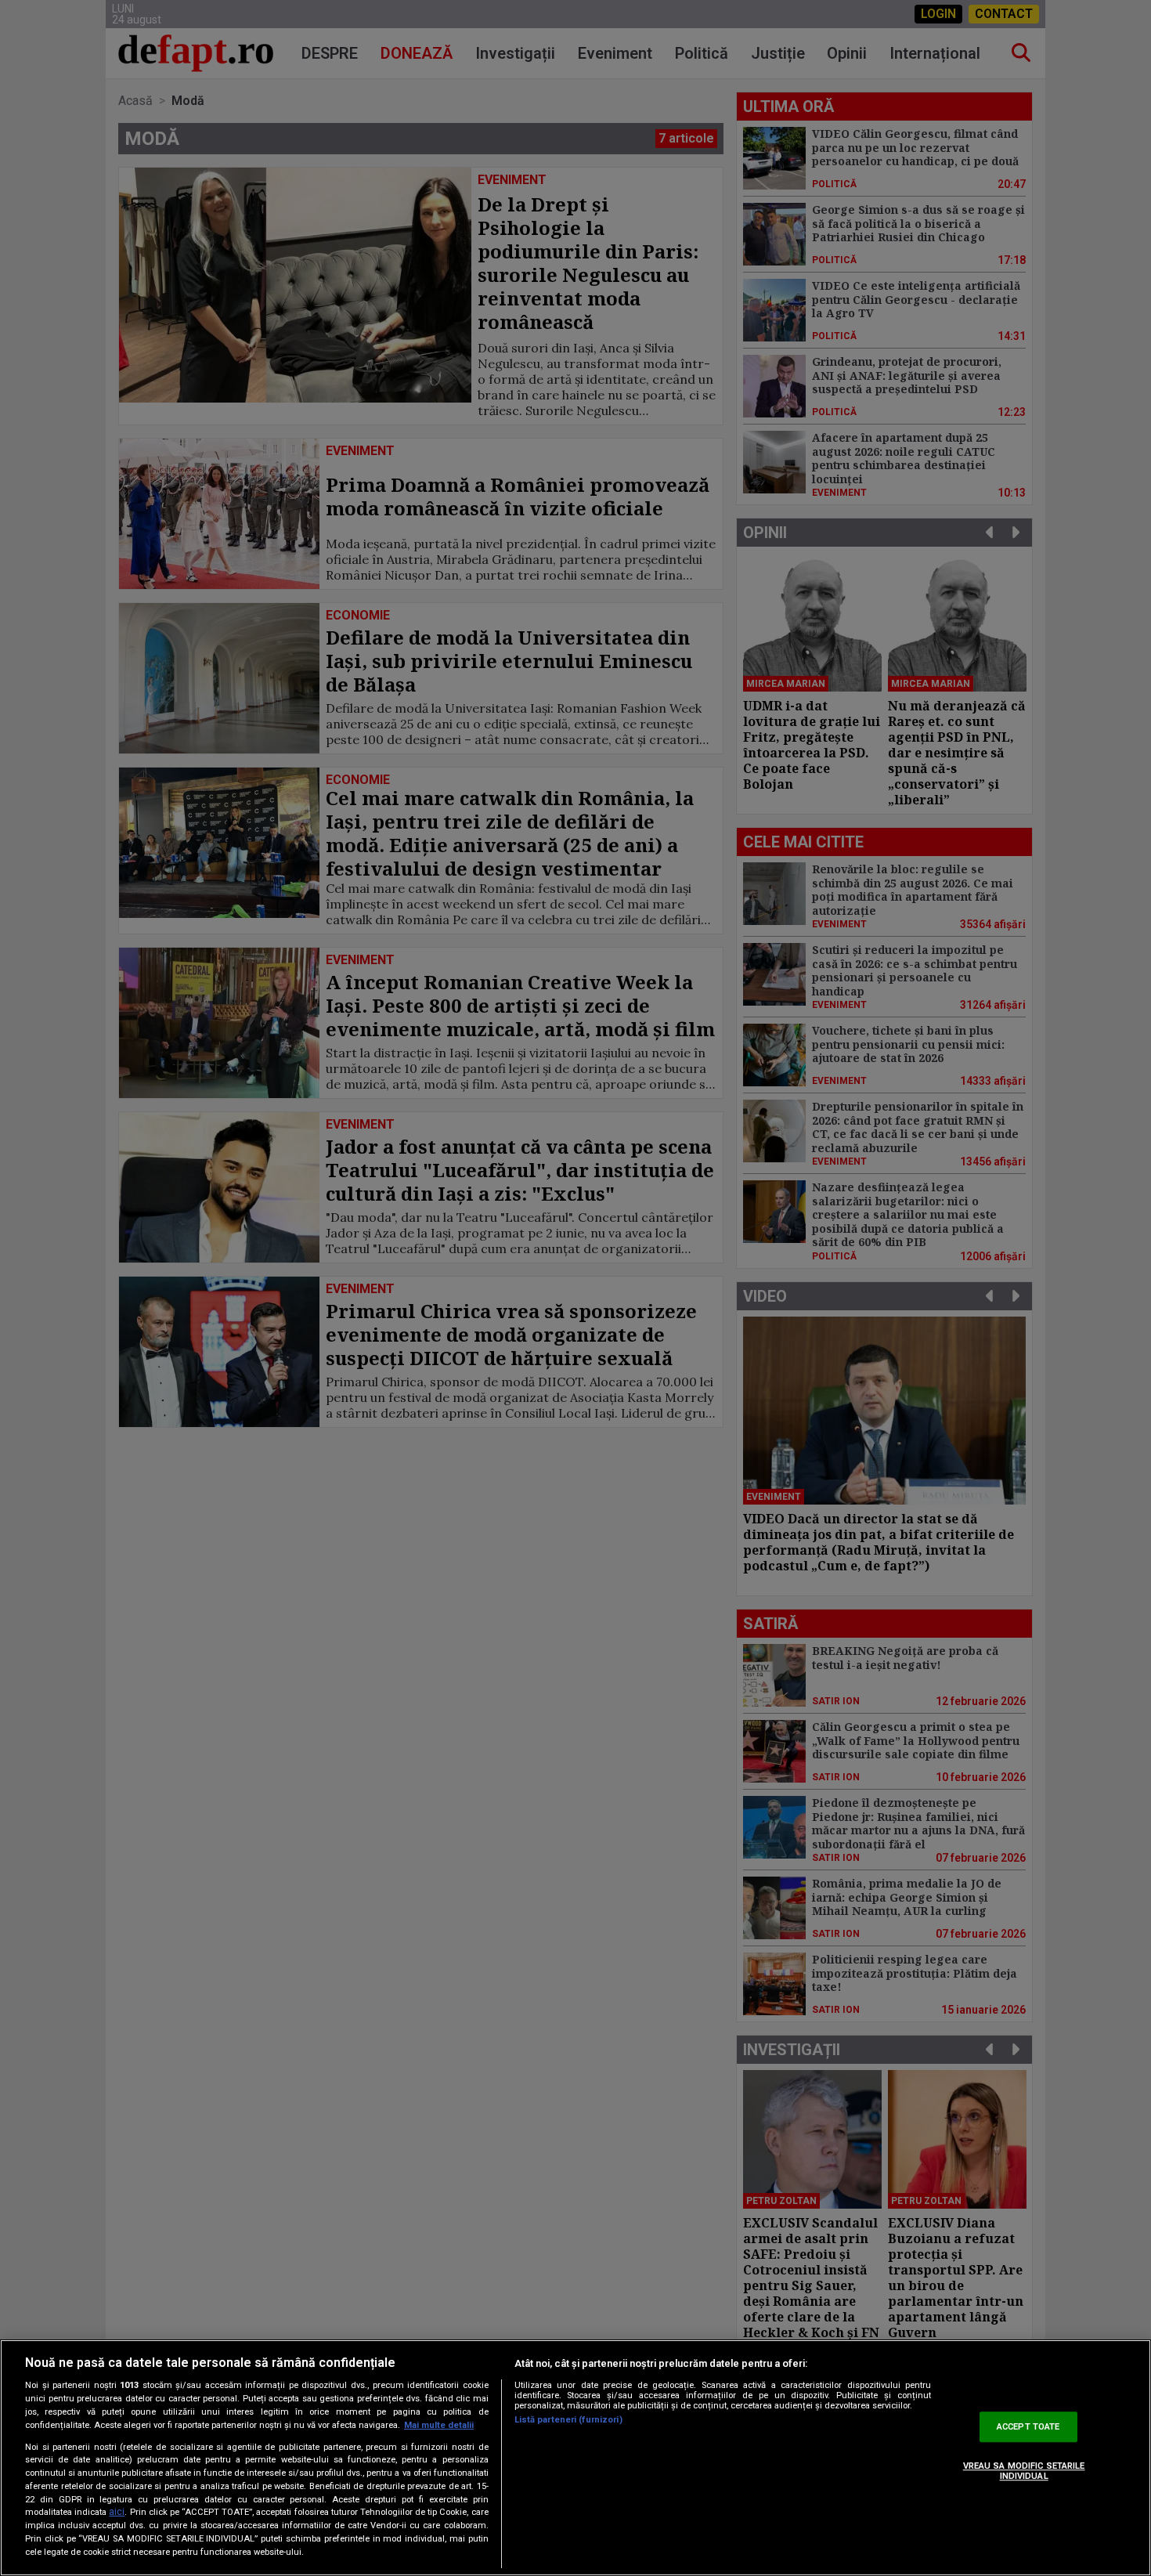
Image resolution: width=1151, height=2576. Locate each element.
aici (117, 2513)
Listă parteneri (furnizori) (568, 2420)
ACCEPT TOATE (1028, 2427)
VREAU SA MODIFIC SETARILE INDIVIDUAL (1024, 2471)
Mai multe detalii (439, 2425)
